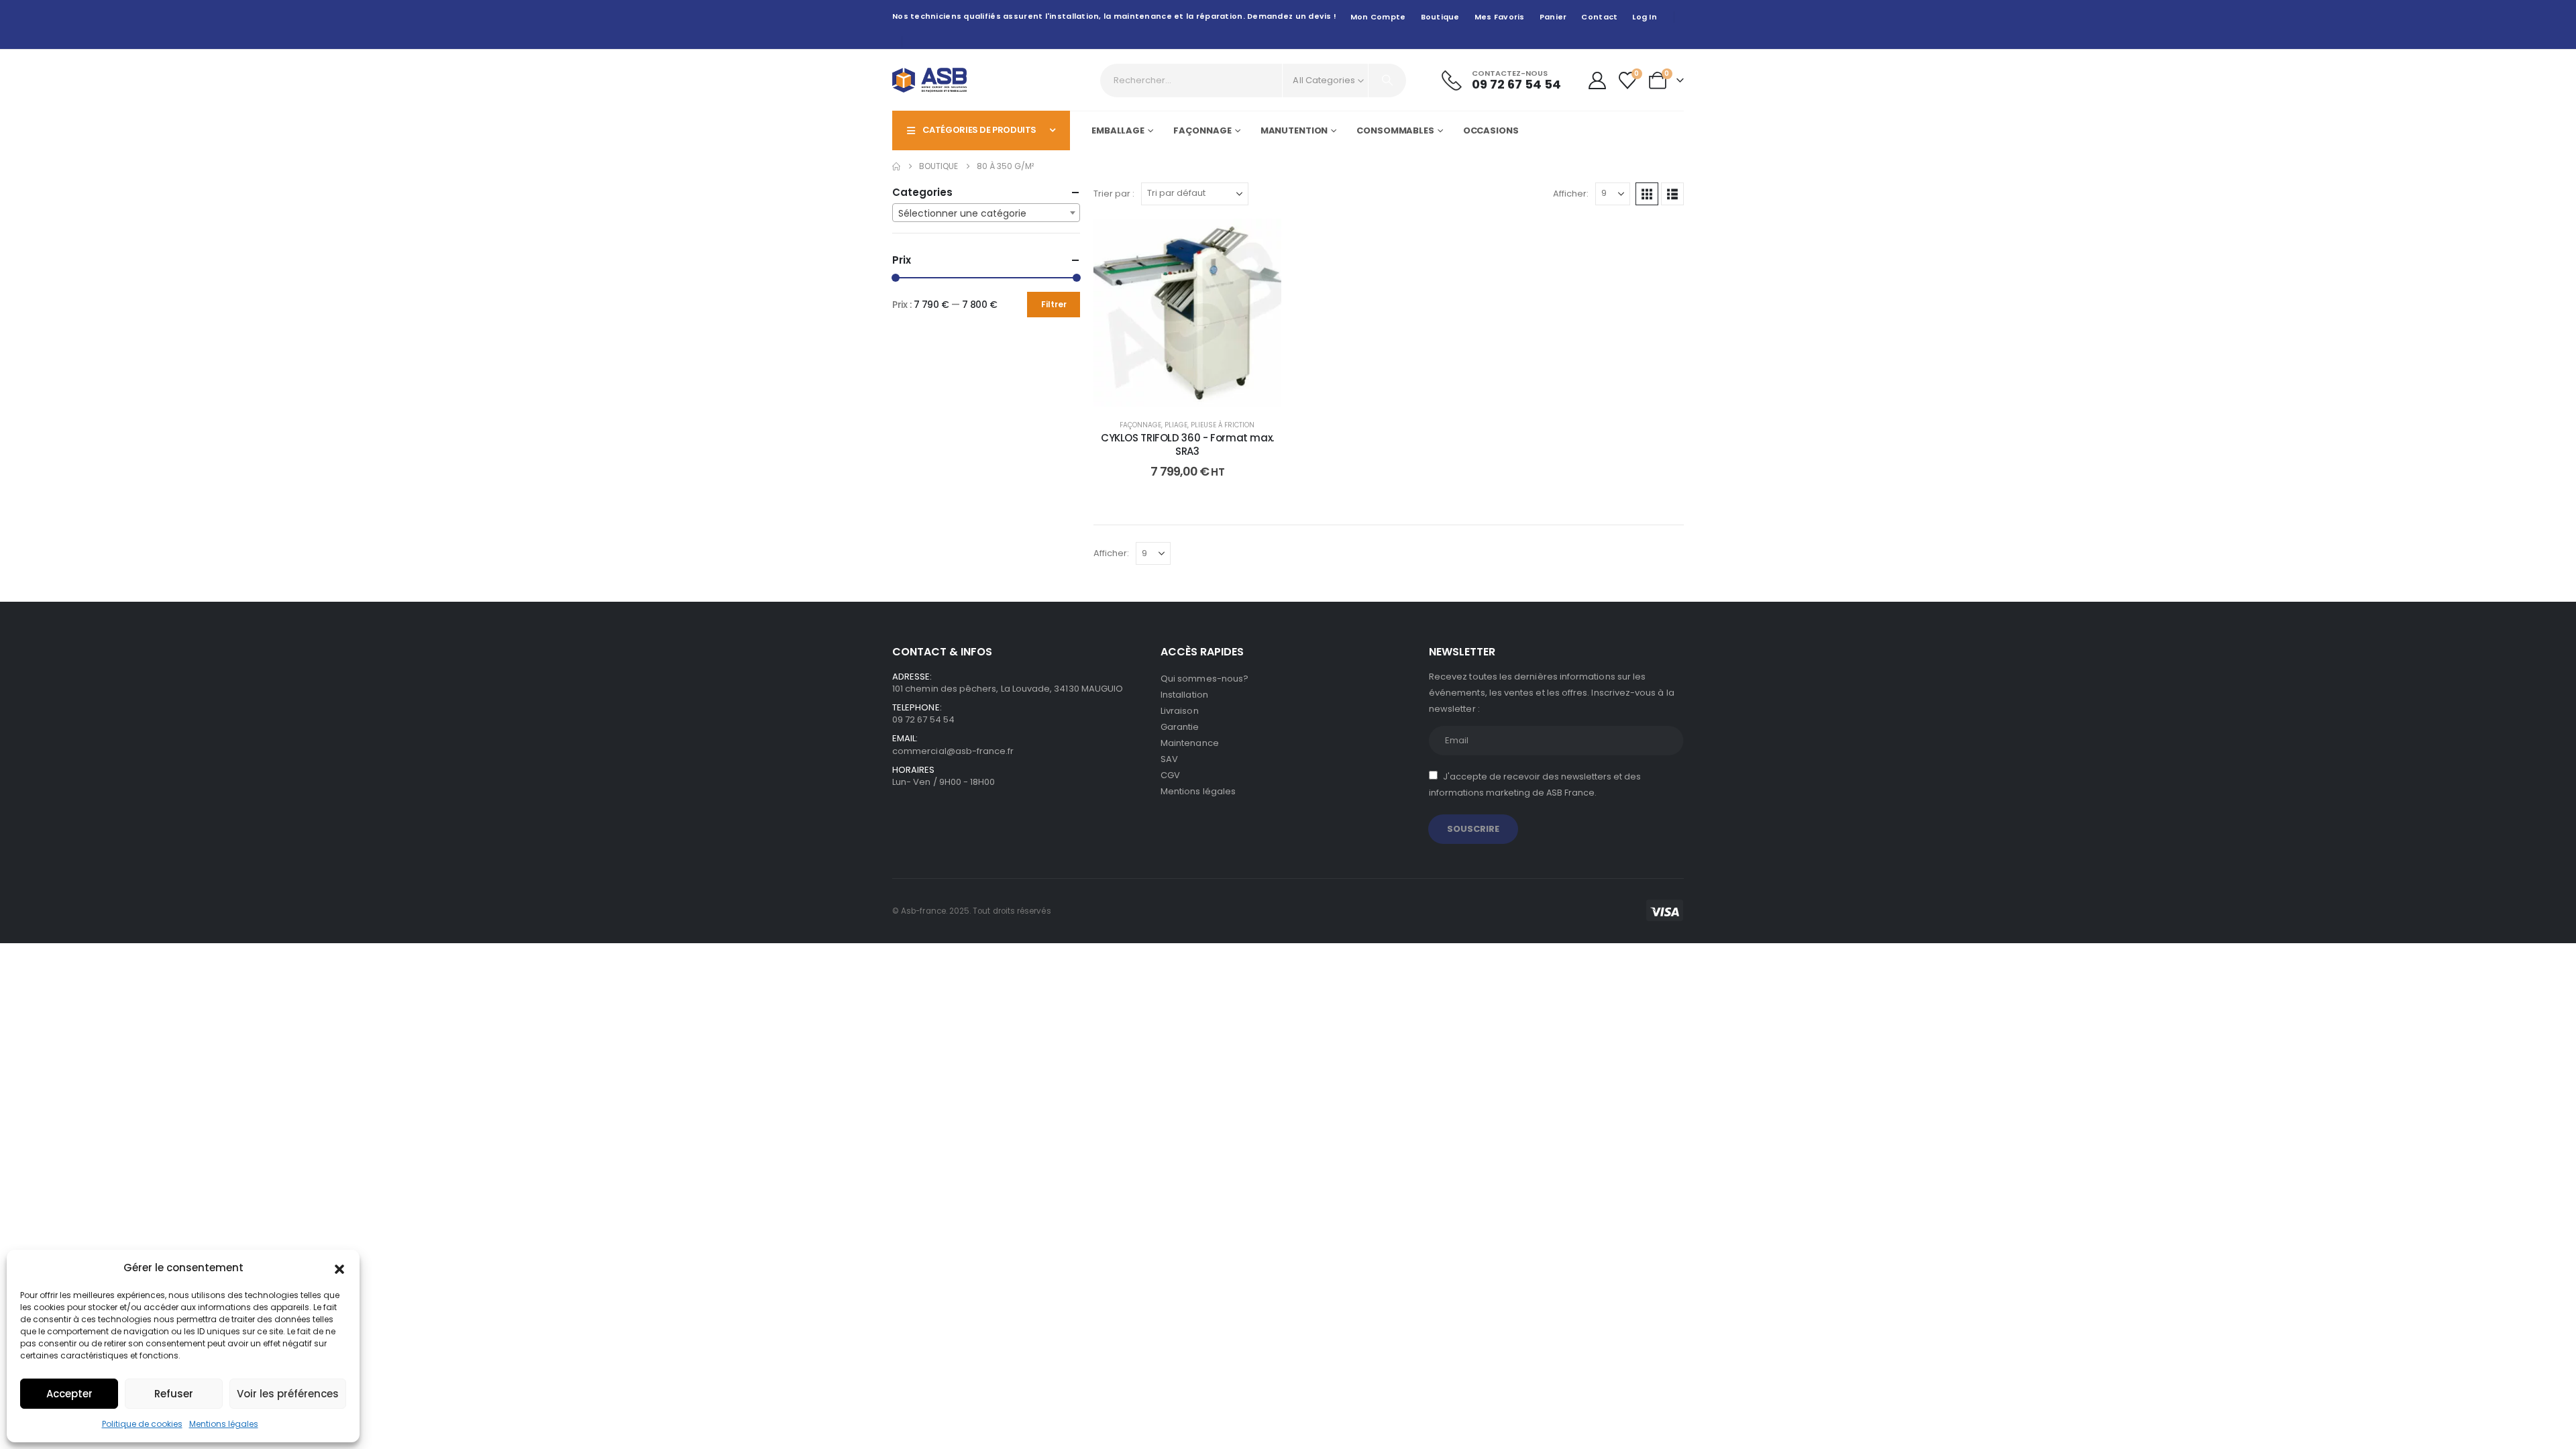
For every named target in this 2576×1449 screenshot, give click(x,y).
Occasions (1491, 130)
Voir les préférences (288, 1394)
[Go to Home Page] (896, 166)
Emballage (1118, 130)
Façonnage (1202, 130)
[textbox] (986, 213)
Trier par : (1114, 194)
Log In (1645, 17)
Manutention (1294, 130)
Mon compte (1378, 17)
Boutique (1440, 17)
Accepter (69, 1394)
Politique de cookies (142, 1424)
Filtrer (1054, 304)
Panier (1553, 17)
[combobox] (986, 213)
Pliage (1176, 425)
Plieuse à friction (1223, 425)
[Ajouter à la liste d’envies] (1261, 239)
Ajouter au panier (1198, 393)
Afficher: (1571, 194)
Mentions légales (224, 1424)
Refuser (174, 1394)
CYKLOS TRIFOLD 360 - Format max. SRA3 (1187, 444)
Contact (1599, 17)
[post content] (1187, 313)
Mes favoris (1500, 17)
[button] (339, 1268)
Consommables (1395, 130)
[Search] (1387, 80)
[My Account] (1597, 80)
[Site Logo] (929, 80)
